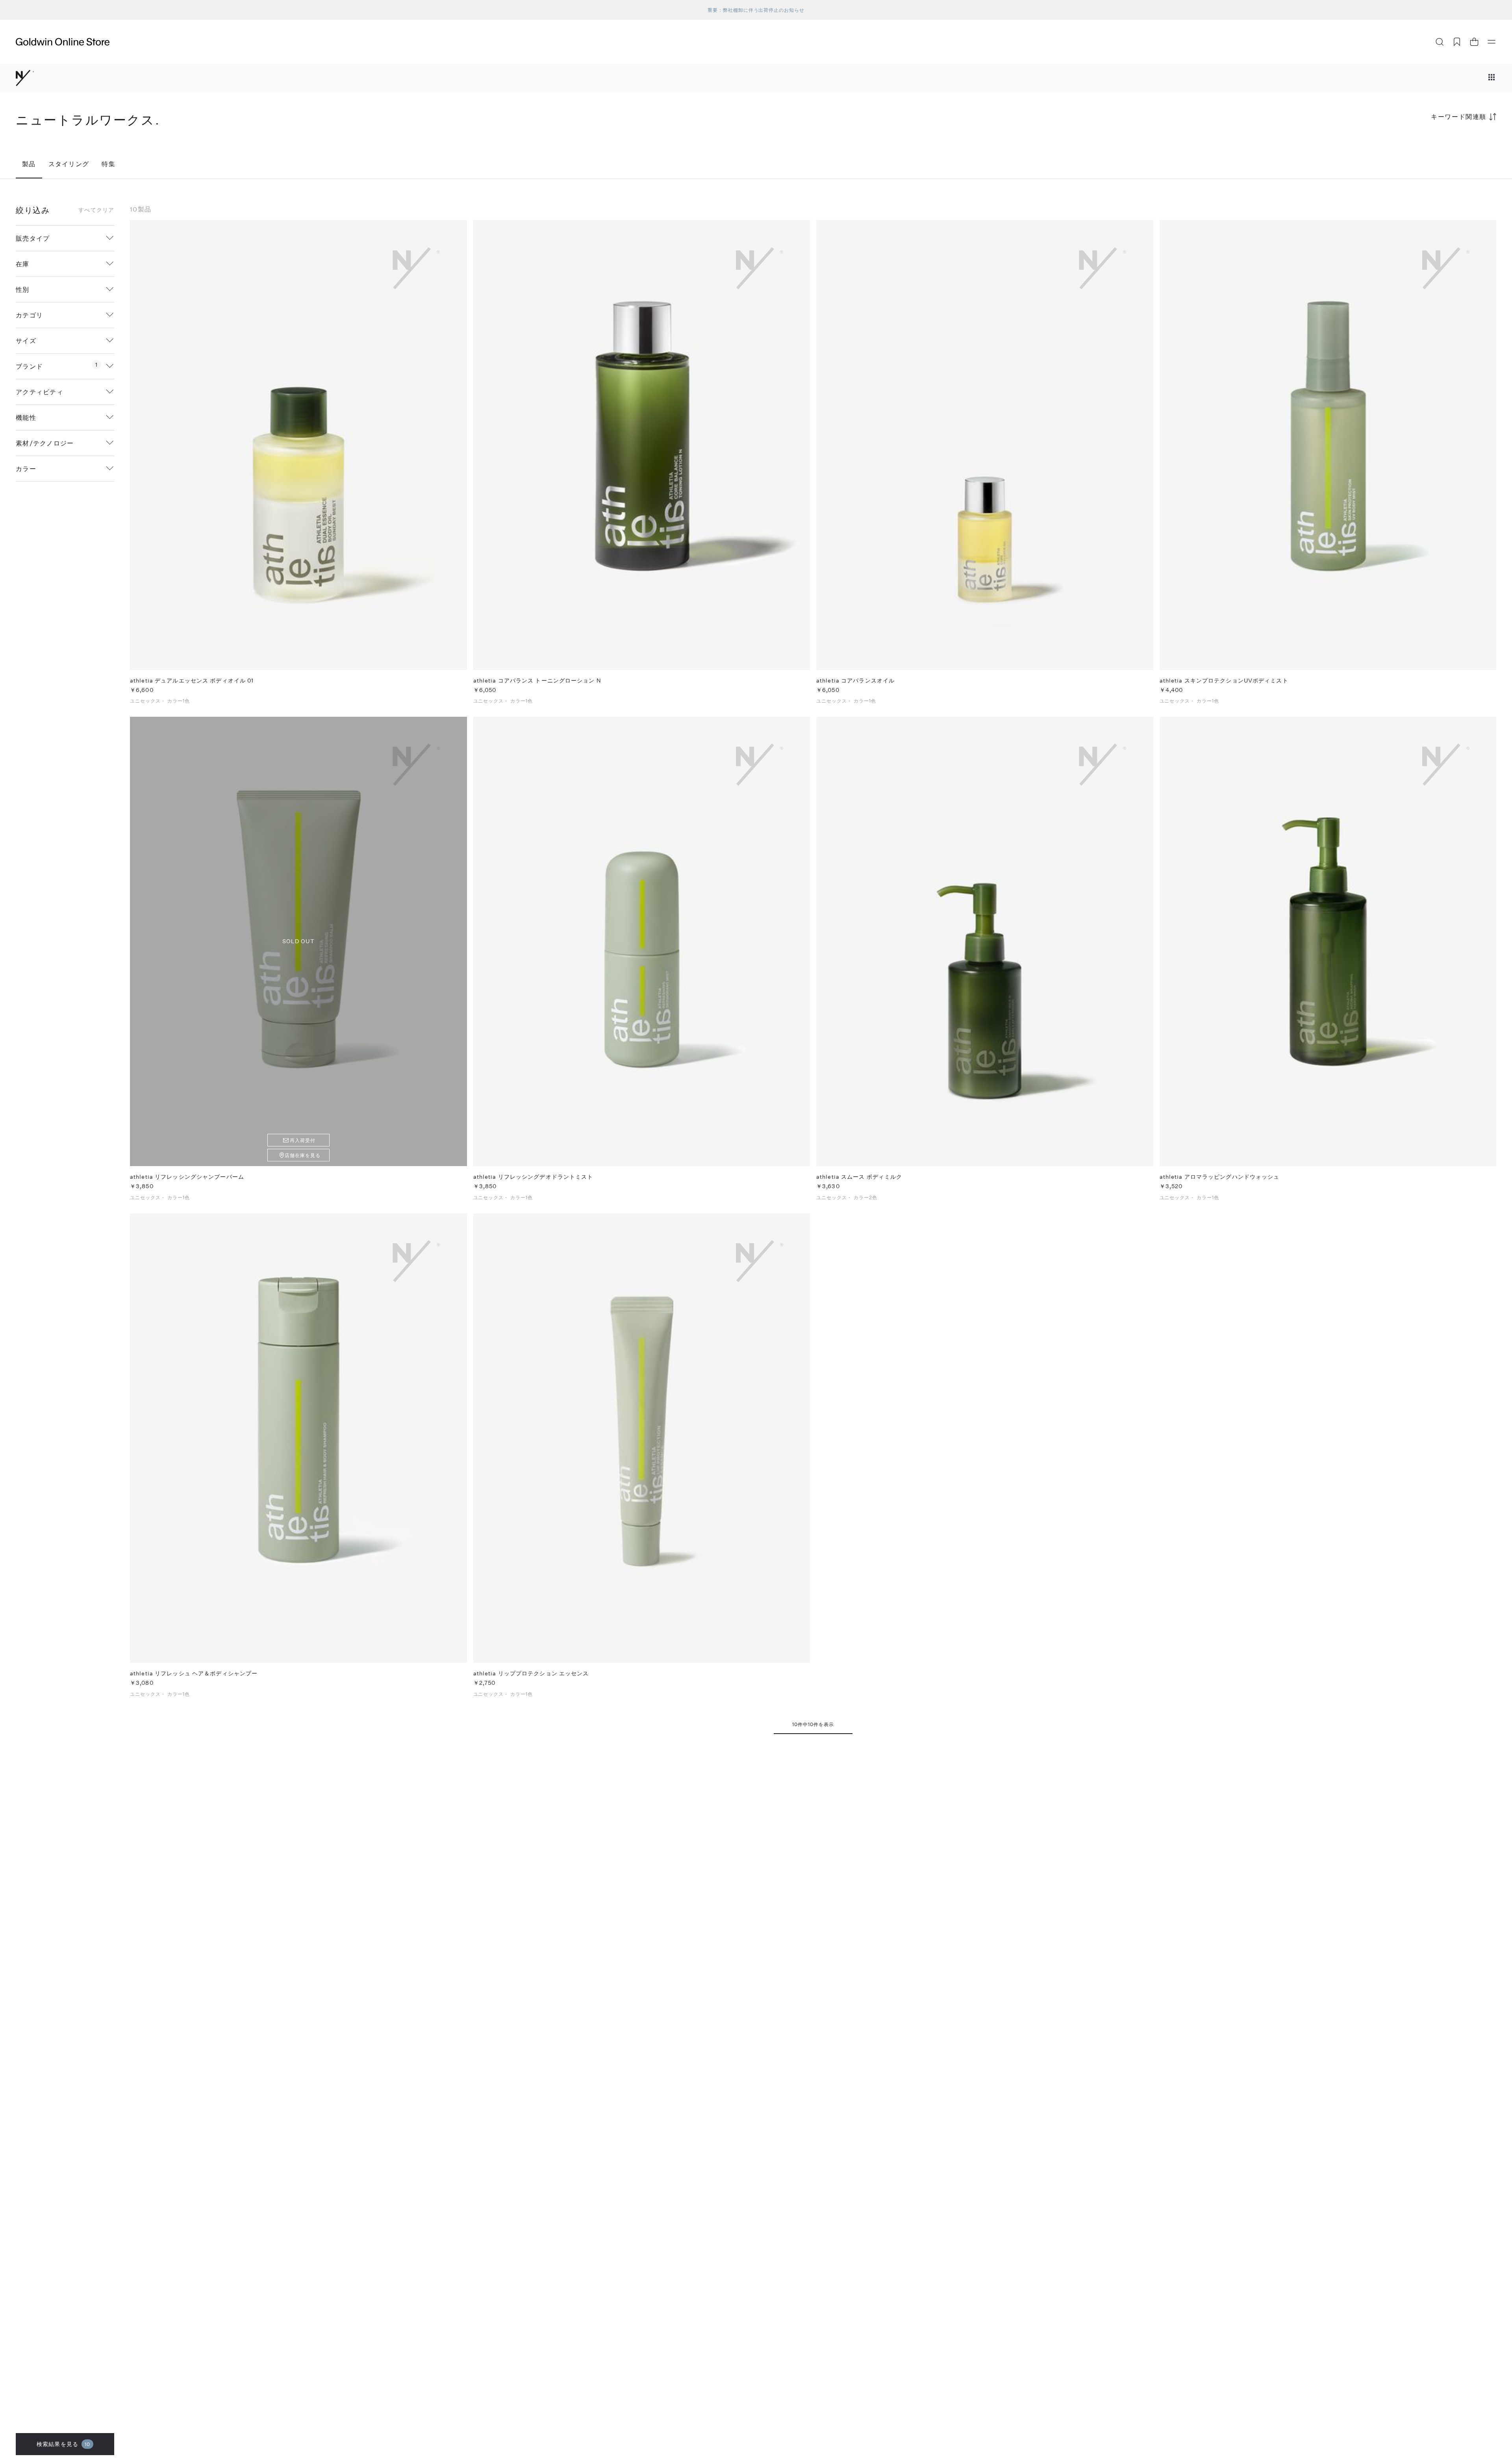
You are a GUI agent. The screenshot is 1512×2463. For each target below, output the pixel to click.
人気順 (1437, 147)
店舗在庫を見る (303, 1155)
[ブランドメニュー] (1492, 78)
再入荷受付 (303, 1140)
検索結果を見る (63, 2444)
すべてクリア (96, 210)
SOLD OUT (298, 941)
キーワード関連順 (1459, 116)
